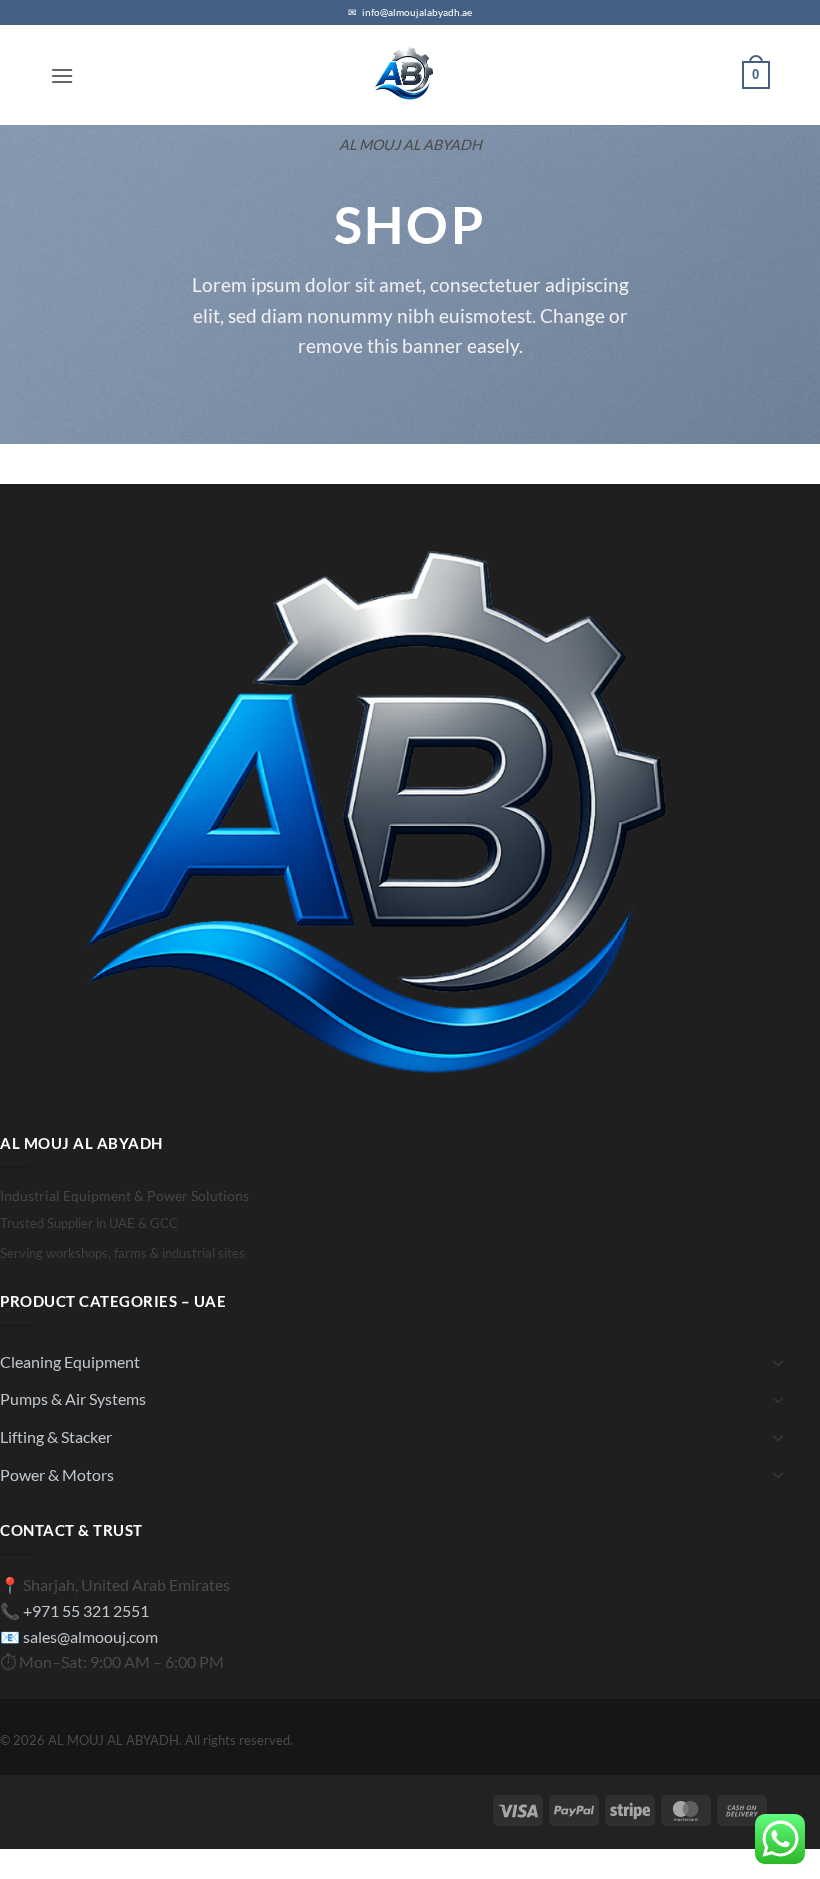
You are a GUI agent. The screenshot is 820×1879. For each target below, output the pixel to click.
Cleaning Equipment (70, 1361)
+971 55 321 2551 (86, 1610)
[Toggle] (778, 1362)
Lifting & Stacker (56, 1436)
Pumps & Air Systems (73, 1398)
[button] (62, 75)
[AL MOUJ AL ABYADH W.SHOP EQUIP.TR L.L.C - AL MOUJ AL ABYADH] (410, 75)
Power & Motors (57, 1474)
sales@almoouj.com (90, 1636)
